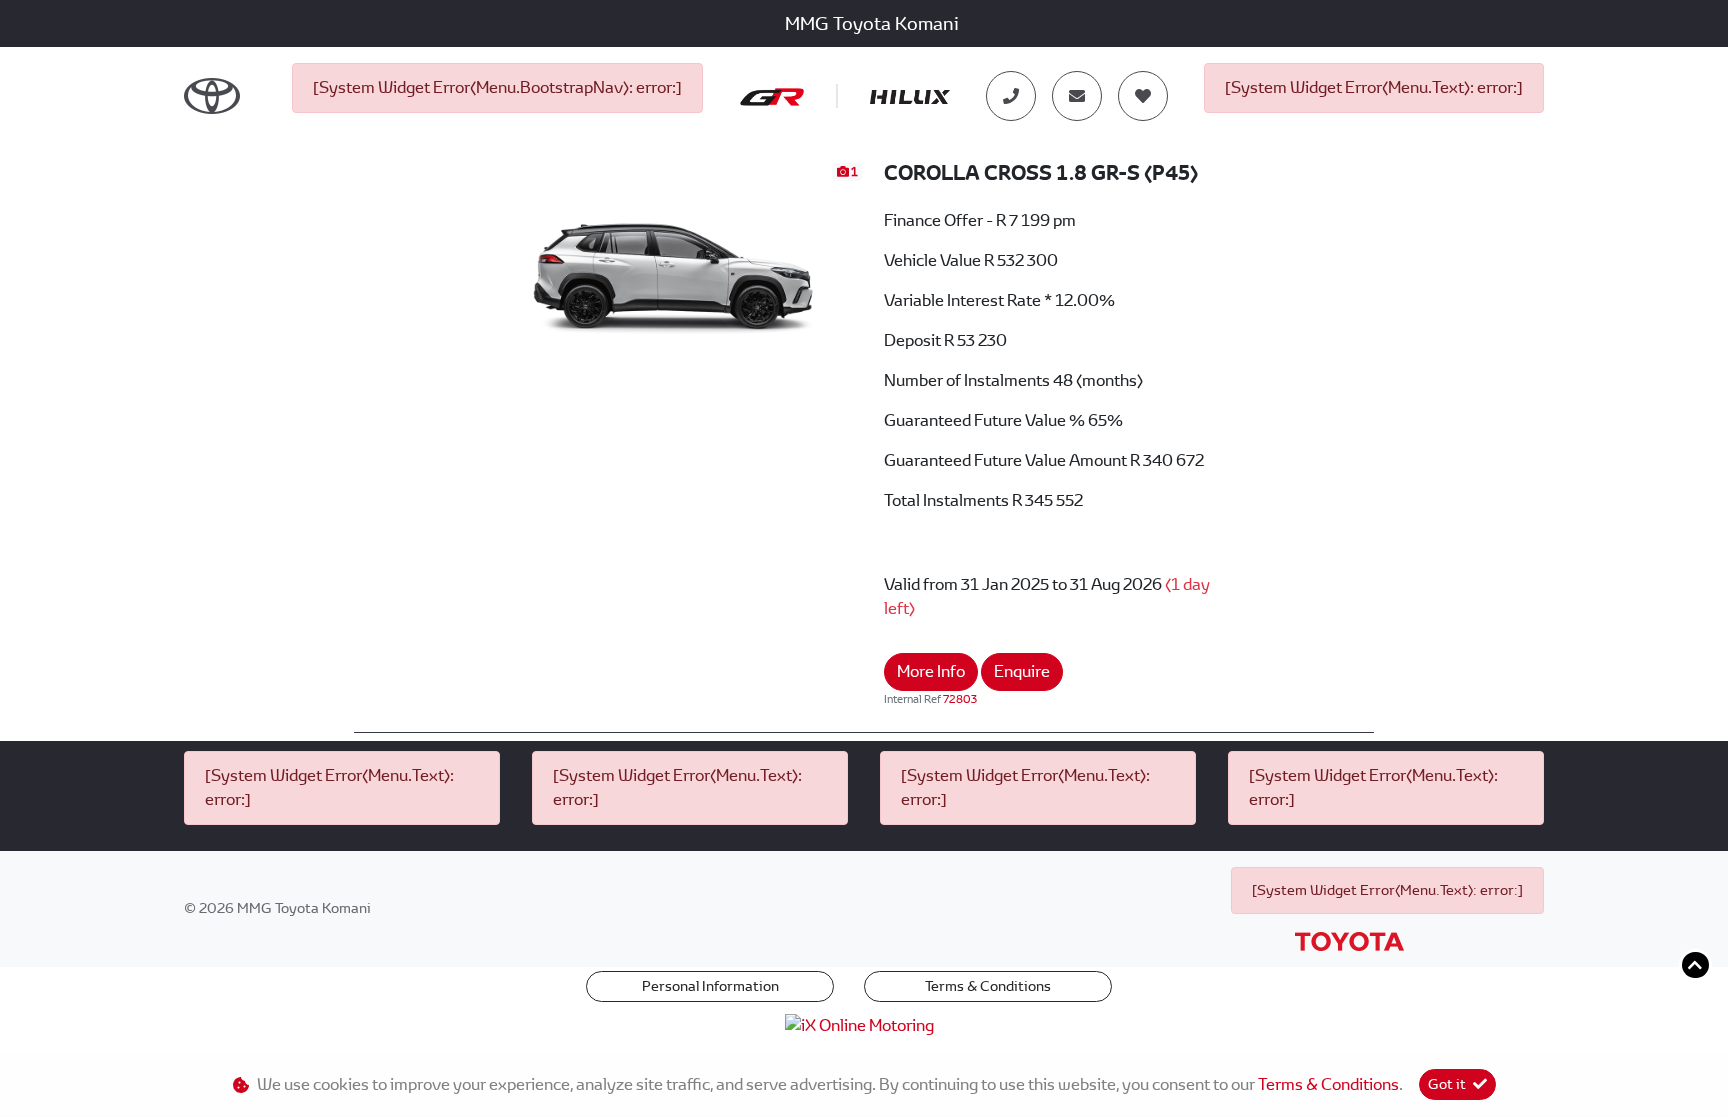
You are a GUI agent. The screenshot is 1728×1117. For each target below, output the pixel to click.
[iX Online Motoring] (864, 1024)
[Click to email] (1077, 96)
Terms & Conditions (988, 986)
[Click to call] (1011, 96)
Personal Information (710, 986)
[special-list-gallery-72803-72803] (673, 267)
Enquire (1022, 671)
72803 (960, 699)
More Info (931, 671)
